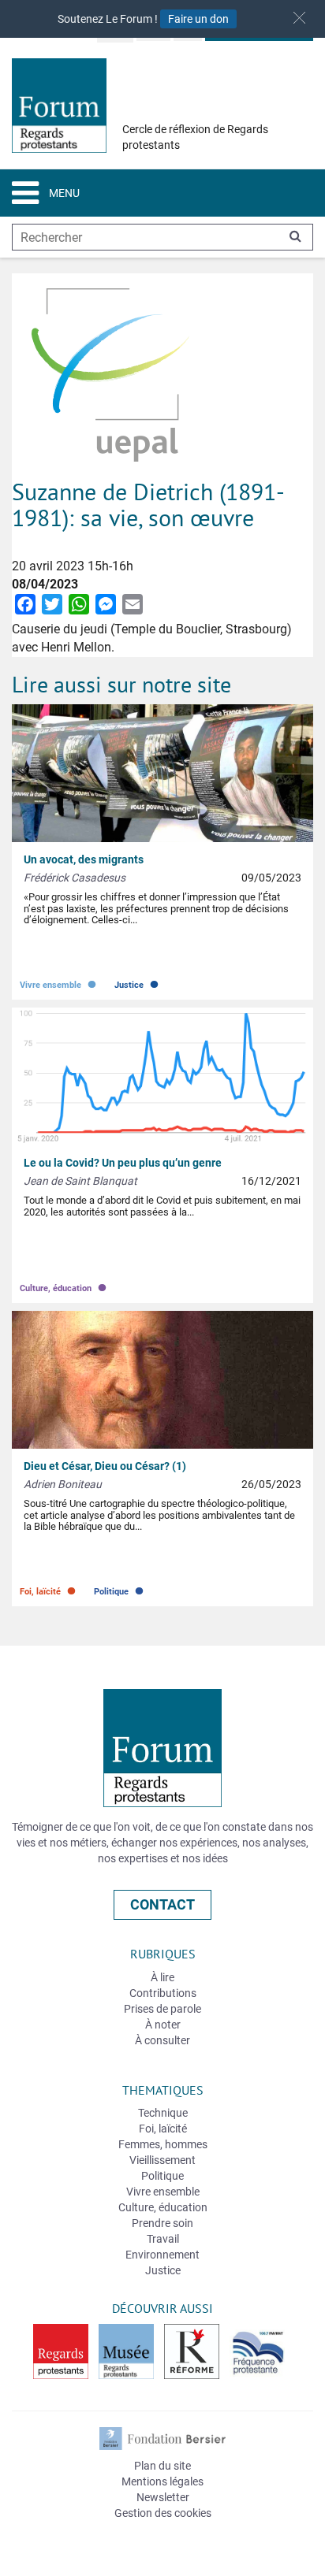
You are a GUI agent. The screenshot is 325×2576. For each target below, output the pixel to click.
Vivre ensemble (59, 981)
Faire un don (198, 19)
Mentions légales (162, 2481)
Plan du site (162, 2466)
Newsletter (163, 2497)
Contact (162, 1904)
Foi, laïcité (49, 1588)
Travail (163, 2239)
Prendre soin (162, 2223)
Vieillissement (162, 2160)
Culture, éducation (64, 1284)
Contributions (163, 1993)
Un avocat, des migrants (84, 859)
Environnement (162, 2255)
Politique (120, 1588)
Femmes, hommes (163, 2144)
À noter (163, 2025)
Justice (138, 981)
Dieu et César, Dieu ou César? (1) (105, 1466)
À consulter (162, 2040)
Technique (163, 2113)
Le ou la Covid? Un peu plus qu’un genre (123, 1163)
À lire (162, 1977)
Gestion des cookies (163, 2513)
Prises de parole (162, 2009)
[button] (299, 18)
